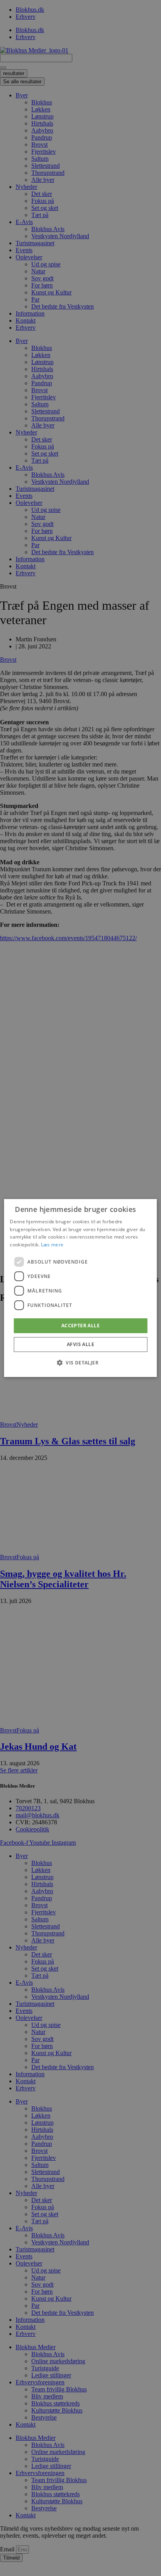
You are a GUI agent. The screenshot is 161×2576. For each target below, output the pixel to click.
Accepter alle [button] (80, 1326)
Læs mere (52, 1245)
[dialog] (80, 1288)
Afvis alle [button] (80, 1344)
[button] (80, 1362)
